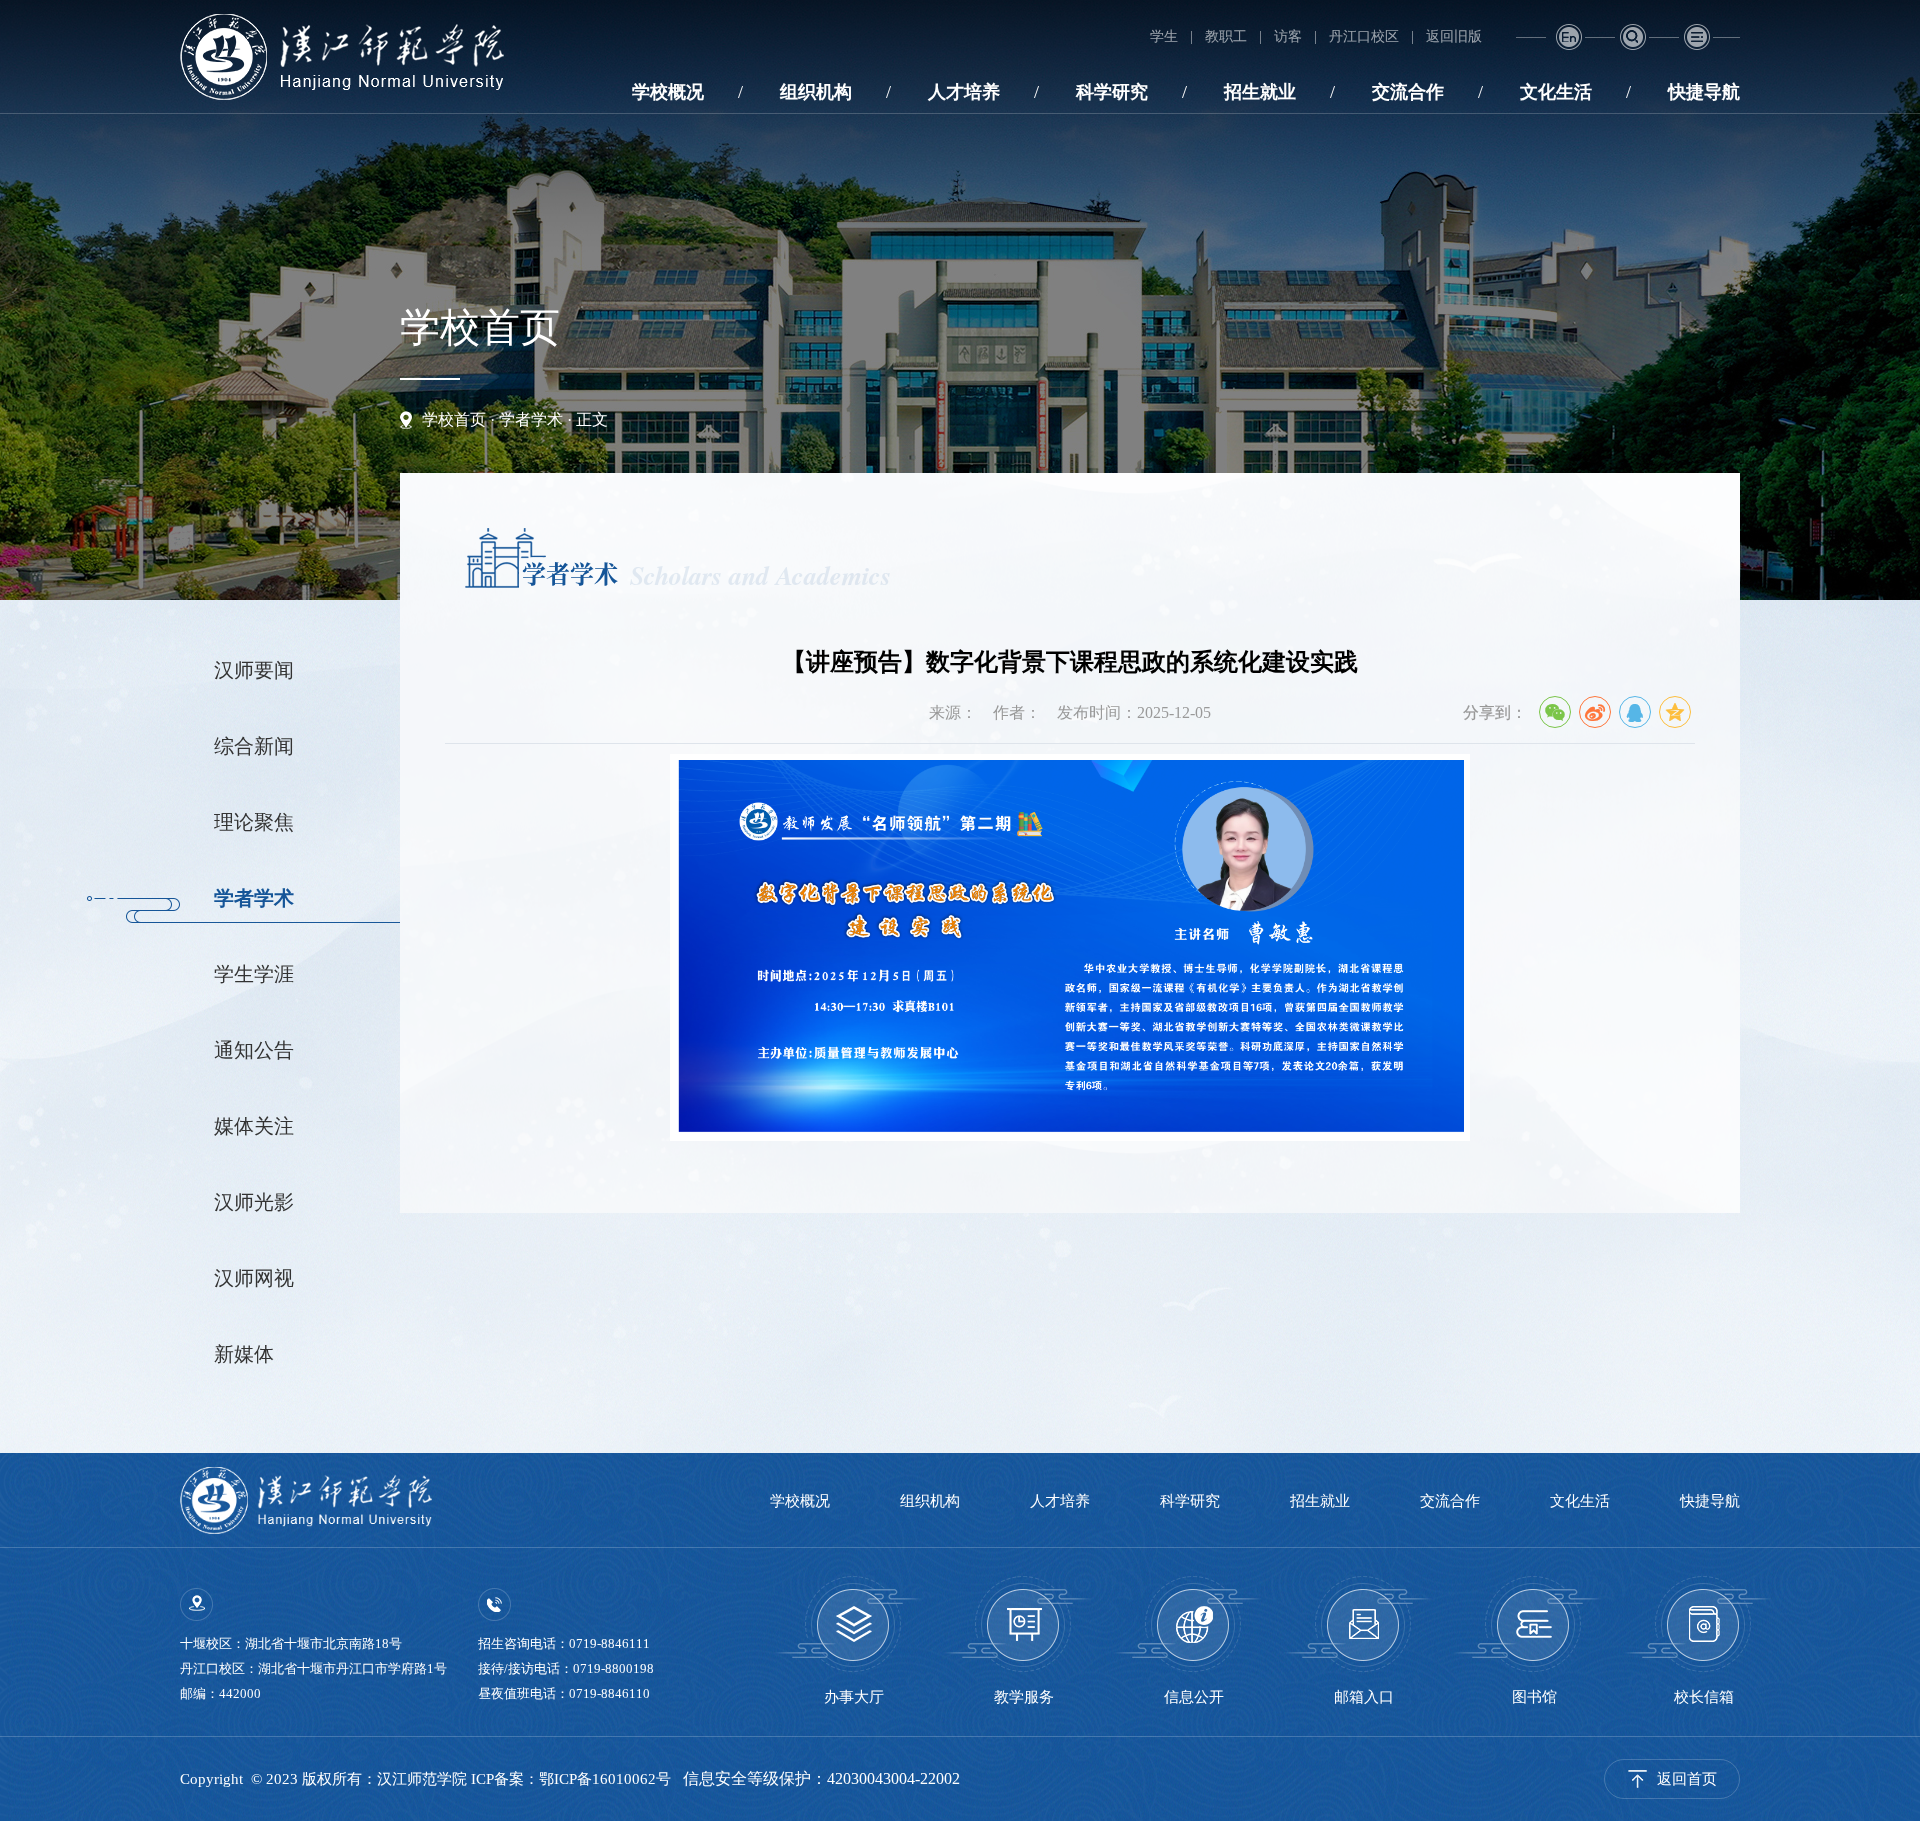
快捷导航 (1704, 92)
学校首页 (454, 419)
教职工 (1226, 36)
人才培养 (964, 92)
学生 (1164, 36)
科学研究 (1112, 92)
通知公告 (254, 1050)
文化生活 (1556, 92)
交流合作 (1408, 92)
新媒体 (244, 1354)
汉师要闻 (254, 670)
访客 (1288, 36)
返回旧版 (1454, 36)
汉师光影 (254, 1202)
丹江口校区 (1364, 36)
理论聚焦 (254, 822)
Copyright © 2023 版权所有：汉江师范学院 (325, 1779)
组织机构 (816, 92)
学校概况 (668, 92)
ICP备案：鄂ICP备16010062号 (571, 1779)
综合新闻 (254, 746)
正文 (592, 419)
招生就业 (1260, 92)
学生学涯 (254, 974)
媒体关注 (254, 1126)
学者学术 (531, 419)
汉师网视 (254, 1278)
